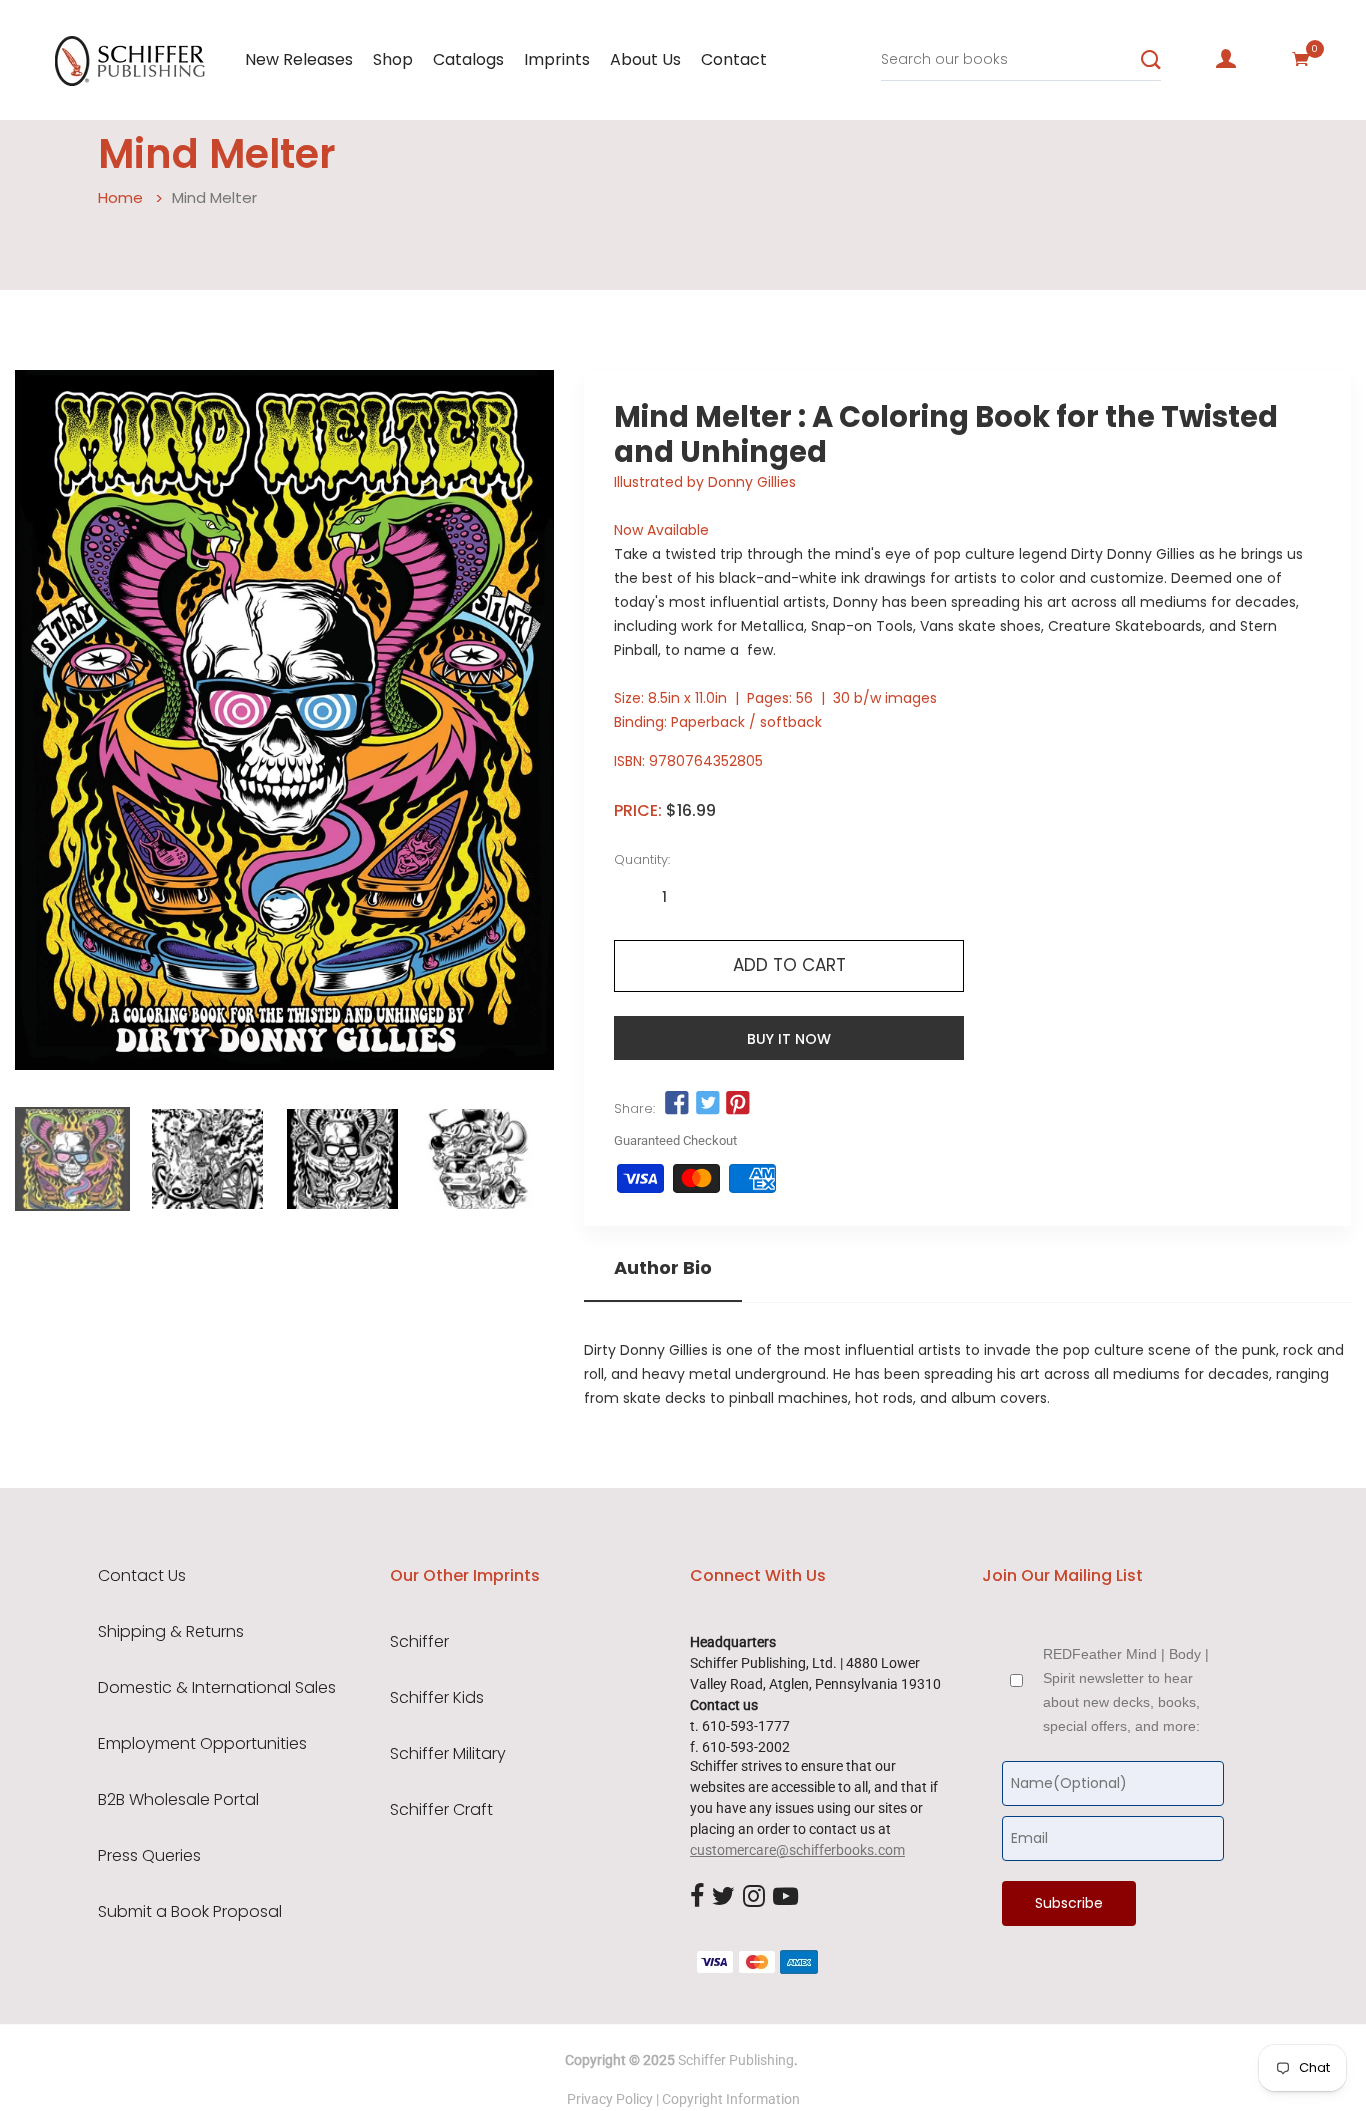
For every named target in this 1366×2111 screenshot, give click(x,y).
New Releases (299, 59)
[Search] (1151, 60)
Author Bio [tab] (663, 1268)
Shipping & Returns (171, 1632)
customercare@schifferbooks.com (797, 1850)
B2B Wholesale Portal (178, 1800)
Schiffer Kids (437, 1698)
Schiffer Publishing (736, 2060)
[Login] (1226, 59)
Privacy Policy (610, 2099)
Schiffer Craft (441, 1810)
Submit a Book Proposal (190, 1912)
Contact (734, 59)
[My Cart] (1301, 59)
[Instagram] (754, 1897)
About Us (645, 59)
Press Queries (149, 1856)
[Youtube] (785, 1897)
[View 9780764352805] (72, 1159)
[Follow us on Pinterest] (738, 1104)
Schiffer (419, 1642)
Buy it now (789, 1039)
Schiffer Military (448, 1754)
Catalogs (468, 59)
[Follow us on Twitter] (708, 1104)
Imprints (557, 59)
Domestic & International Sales (217, 1688)
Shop (393, 59)
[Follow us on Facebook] (677, 1104)
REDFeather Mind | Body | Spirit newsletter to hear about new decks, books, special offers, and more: (1126, 1690)
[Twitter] (723, 1897)
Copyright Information (731, 2099)
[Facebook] (697, 1897)
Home (120, 197)
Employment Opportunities (202, 1744)
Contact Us (142, 1576)
